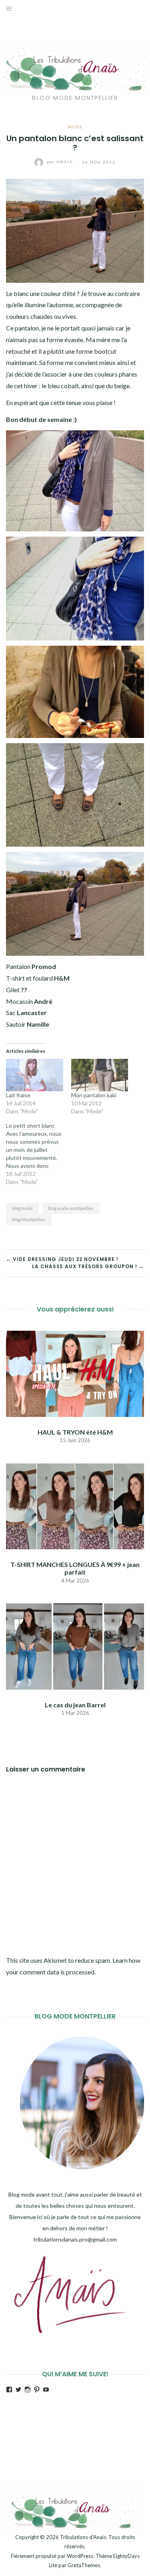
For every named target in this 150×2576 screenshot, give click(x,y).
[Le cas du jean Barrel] (75, 1645)
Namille (39, 1024)
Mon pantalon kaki (94, 1095)
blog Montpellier (29, 1219)
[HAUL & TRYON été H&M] (75, 1373)
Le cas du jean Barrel (75, 1705)
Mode (75, 127)
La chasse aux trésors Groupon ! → (88, 1266)
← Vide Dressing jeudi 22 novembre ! (62, 1259)
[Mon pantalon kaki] (100, 1075)
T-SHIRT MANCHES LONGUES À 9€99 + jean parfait (75, 1568)
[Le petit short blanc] (39, 1154)
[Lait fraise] (35, 1075)
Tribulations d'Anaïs (83, 2537)
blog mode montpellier (71, 1208)
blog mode (22, 1208)
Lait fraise (18, 1095)
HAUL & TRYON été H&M (75, 1432)
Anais (60, 162)
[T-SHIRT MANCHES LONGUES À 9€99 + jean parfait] (75, 1505)
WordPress (80, 2556)
